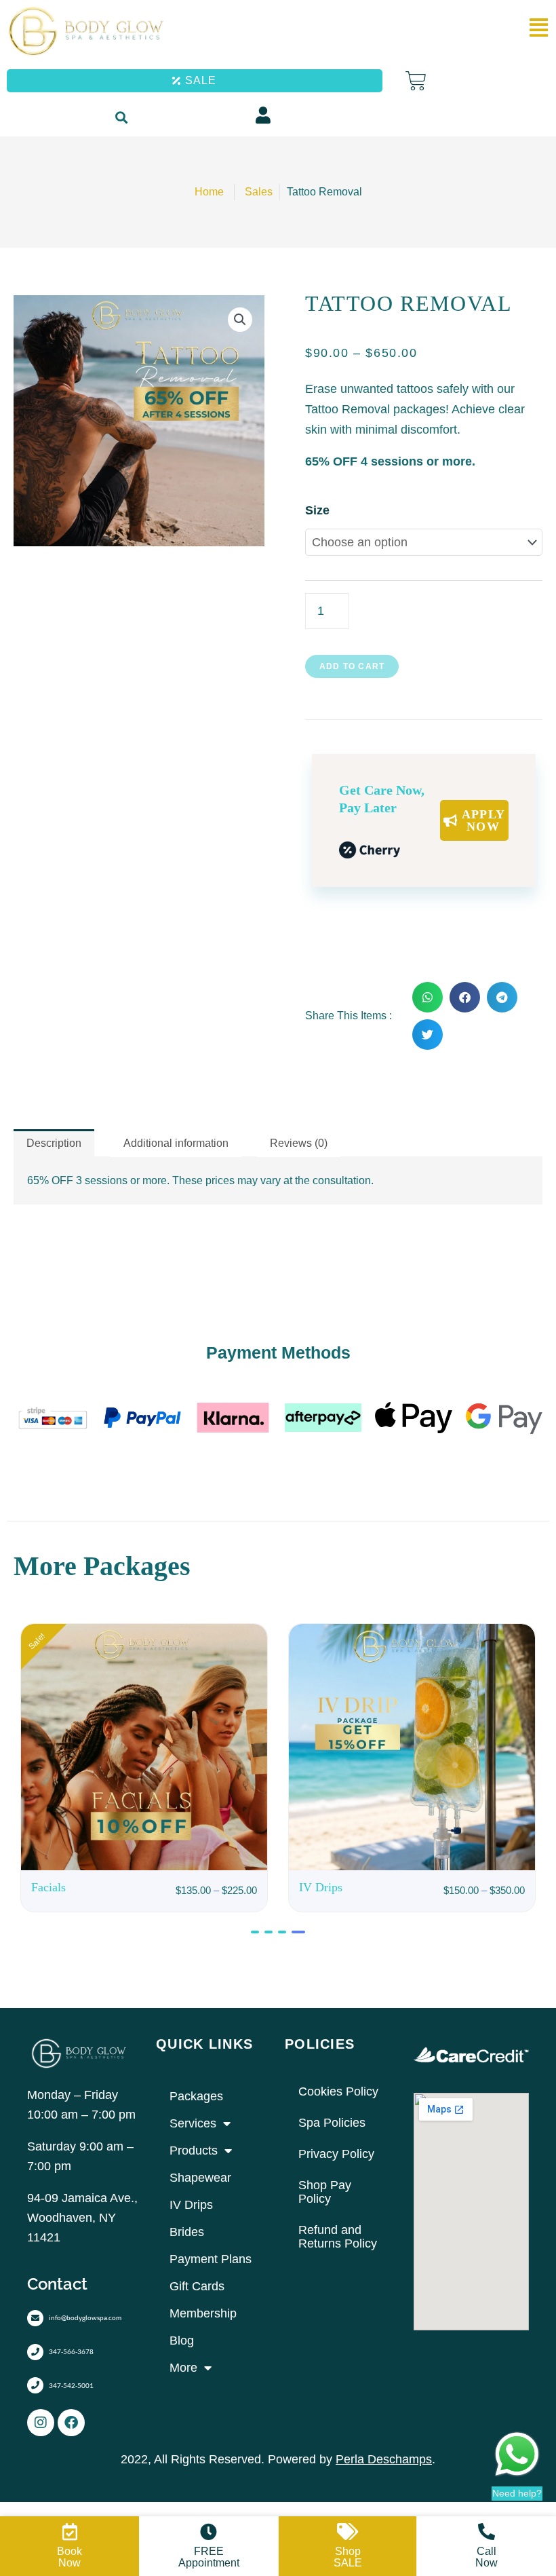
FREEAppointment (209, 2557)
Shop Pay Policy (325, 2192)
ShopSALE (348, 2557)
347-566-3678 (71, 2351)
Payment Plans (211, 2259)
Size (317, 510)
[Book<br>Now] (69, 2532)
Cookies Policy (338, 2091)
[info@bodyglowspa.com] (35, 2318)
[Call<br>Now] (487, 2532)
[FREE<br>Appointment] (209, 2532)
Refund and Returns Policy (338, 2237)
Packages (196, 2096)
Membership (203, 2313)
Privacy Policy (336, 2154)
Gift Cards (197, 2286)
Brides (187, 2232)
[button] (121, 118)
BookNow (69, 2557)
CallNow (487, 2557)
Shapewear (200, 2178)
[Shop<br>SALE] (347, 2532)
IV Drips (191, 2205)
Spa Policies (332, 2123)
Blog (182, 2341)
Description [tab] (54, 1143)
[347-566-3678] (35, 2352)
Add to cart (352, 666)
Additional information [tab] (176, 1143)
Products (194, 2151)
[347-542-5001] (35, 2385)
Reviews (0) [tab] (299, 1143)
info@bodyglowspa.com (85, 2317)
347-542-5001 (71, 2385)
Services (193, 2123)
